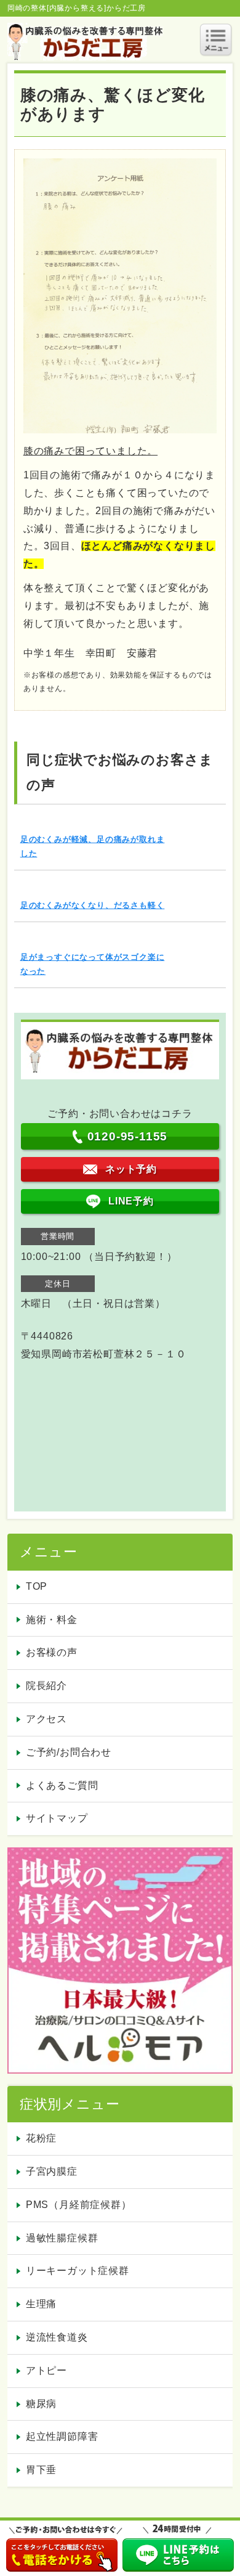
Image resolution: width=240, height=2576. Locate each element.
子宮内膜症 (52, 2171)
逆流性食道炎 (57, 2337)
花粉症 (41, 2138)
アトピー (46, 2370)
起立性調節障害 (62, 2436)
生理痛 (41, 2304)
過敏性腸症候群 (62, 2238)
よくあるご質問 (62, 1785)
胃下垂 (41, 2470)
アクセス (46, 1719)
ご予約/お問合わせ (69, 1752)
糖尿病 (41, 2404)
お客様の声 (52, 1652)
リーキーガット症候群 (78, 2271)
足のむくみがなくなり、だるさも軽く (93, 905)
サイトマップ (57, 1818)
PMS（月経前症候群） (79, 2205)
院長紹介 (46, 1686)
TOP (37, 1586)
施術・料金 (52, 1620)
